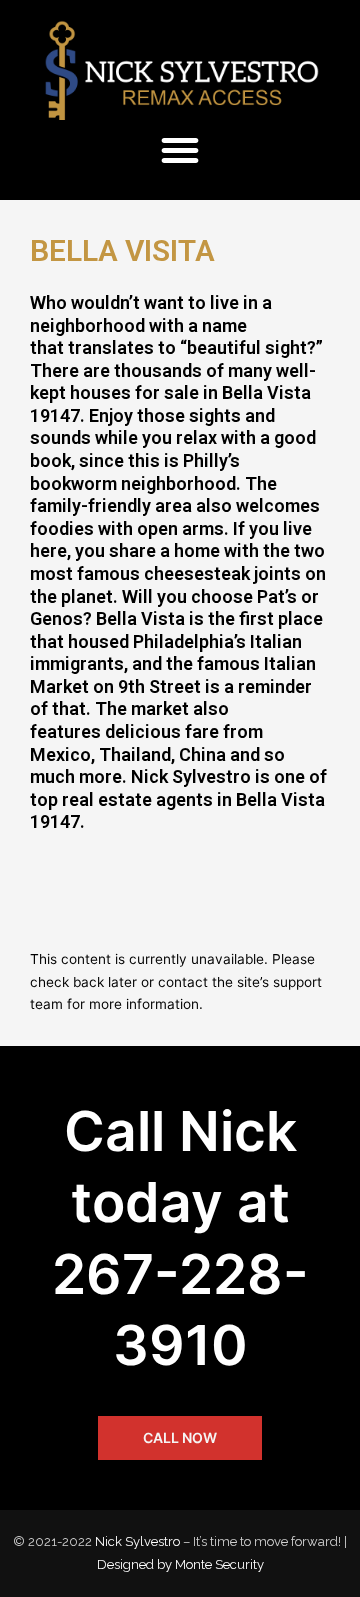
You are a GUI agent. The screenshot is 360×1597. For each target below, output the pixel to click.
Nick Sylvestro (137, 1541)
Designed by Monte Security (180, 1564)
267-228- (180, 1274)
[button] (180, 150)
